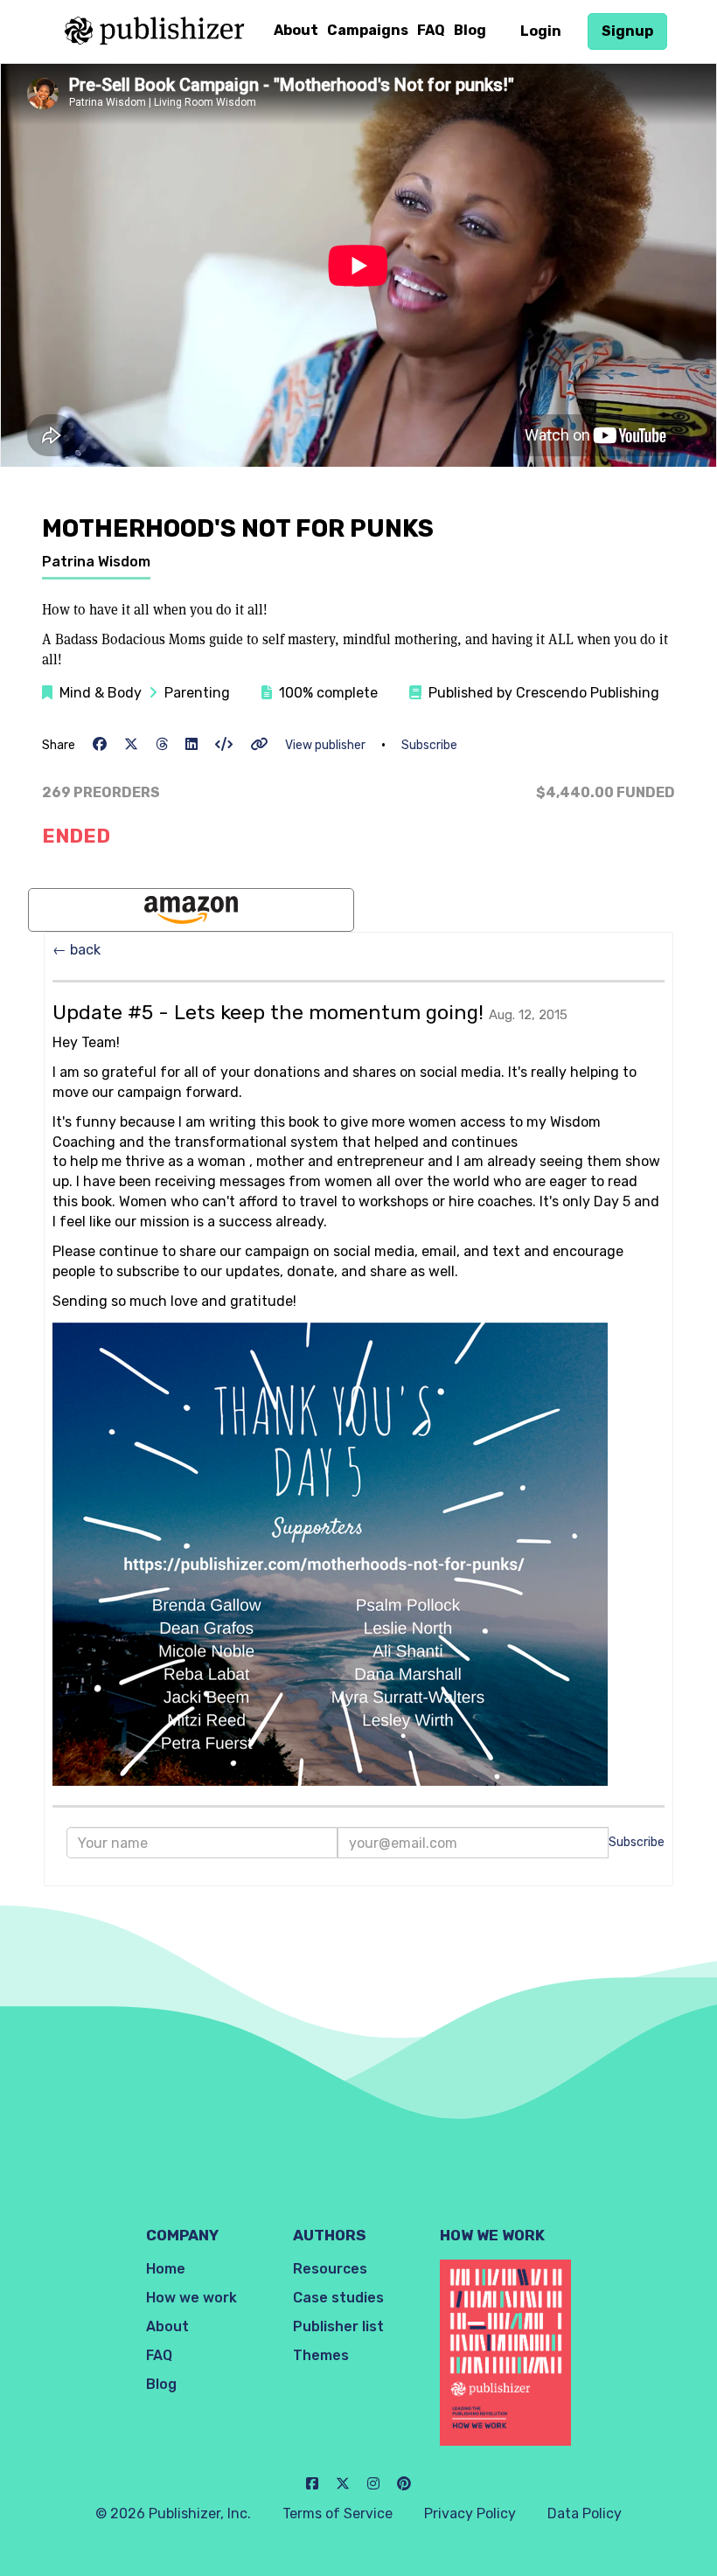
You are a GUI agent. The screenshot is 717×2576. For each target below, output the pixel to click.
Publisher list (338, 2326)
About (296, 30)
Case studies (338, 2298)
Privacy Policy (470, 2514)
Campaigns (368, 30)
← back (77, 950)
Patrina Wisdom (96, 562)
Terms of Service (338, 2514)
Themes (321, 2355)
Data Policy (585, 2514)
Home (166, 2269)
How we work (191, 2298)
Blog (470, 30)
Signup (627, 31)
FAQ (431, 30)
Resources (330, 2269)
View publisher (325, 745)
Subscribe (429, 745)
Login (541, 31)
